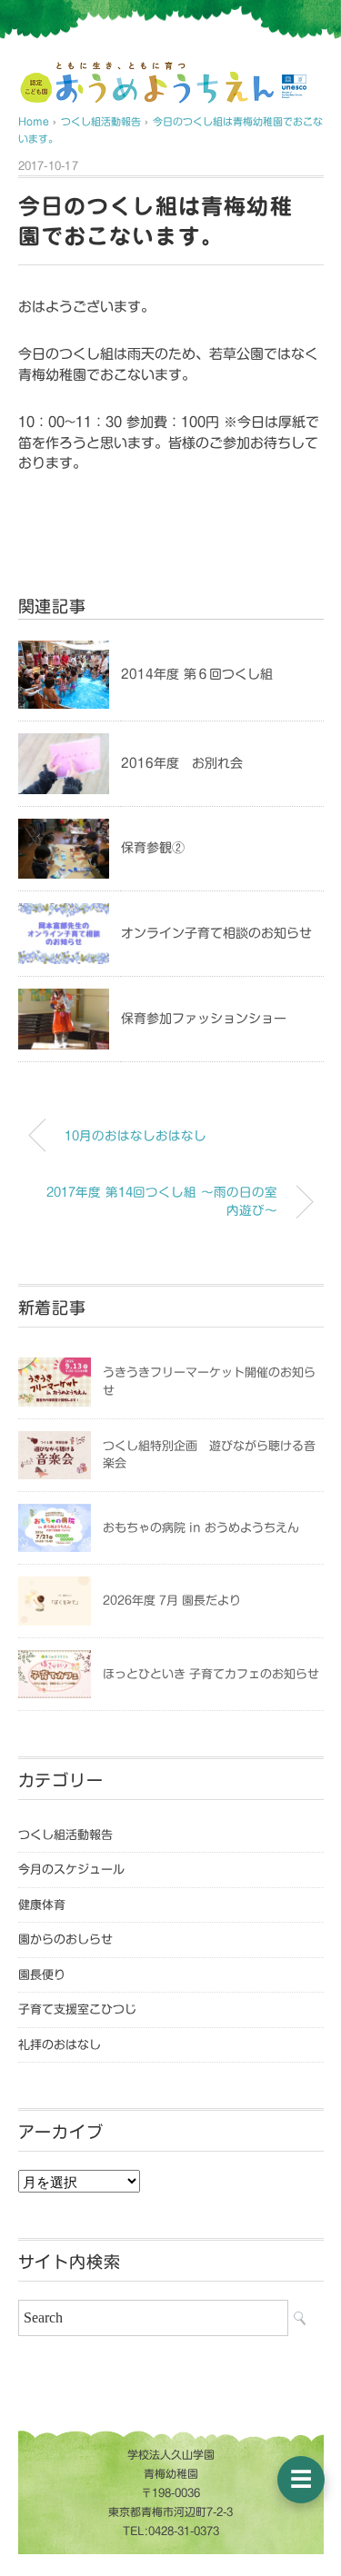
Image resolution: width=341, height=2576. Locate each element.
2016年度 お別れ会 (182, 763)
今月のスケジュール (71, 1870)
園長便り (42, 1975)
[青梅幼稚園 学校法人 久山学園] (146, 70)
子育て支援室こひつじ (77, 2009)
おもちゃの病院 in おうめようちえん (201, 1528)
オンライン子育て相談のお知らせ (216, 933)
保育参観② (153, 848)
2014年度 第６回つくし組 (197, 674)
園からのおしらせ (65, 1939)
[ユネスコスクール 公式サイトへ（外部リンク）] (295, 86)
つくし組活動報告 (65, 1835)
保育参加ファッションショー (204, 1019)
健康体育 (42, 1905)
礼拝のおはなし (60, 2045)
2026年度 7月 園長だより (172, 1601)
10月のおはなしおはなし (135, 1136)
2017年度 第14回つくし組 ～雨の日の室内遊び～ (162, 1201)
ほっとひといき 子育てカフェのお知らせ (211, 1674)
